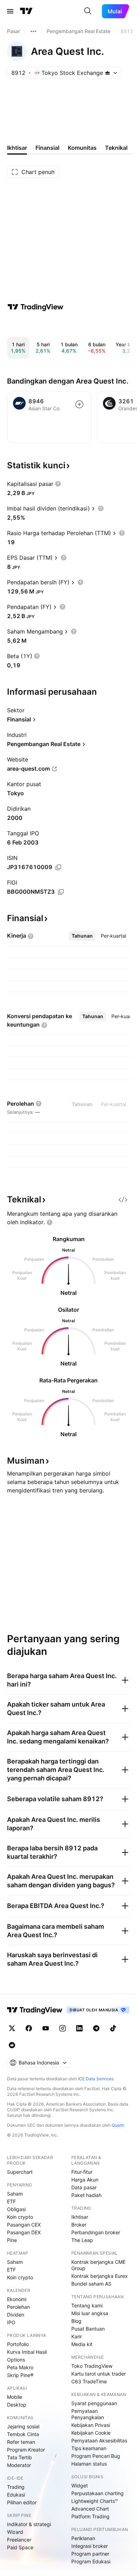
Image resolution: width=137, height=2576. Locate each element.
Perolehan (18, 2307)
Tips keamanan (89, 2448)
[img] (107, 73)
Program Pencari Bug (96, 2456)
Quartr (118, 2125)
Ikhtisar (80, 2217)
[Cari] (88, 11)
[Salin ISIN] (58, 867)
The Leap (82, 2240)
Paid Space (20, 2547)
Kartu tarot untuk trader (99, 2374)
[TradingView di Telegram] (96, 2028)
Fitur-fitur (82, 2172)
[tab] (82, 936)
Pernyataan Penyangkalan (88, 2414)
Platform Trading (90, 2516)
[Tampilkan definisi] (58, 484)
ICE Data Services (96, 2079)
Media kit (82, 2344)
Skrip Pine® (20, 2375)
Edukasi (16, 2495)
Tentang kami (87, 2305)
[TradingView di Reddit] (12, 2045)
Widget (80, 2485)
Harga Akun (85, 2180)
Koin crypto (20, 2217)
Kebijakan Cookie (91, 2433)
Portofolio (18, 2344)
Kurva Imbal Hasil (27, 2352)
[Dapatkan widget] (123, 1200)
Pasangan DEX (24, 2232)
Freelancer (19, 2540)
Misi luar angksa (90, 2313)
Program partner (90, 2554)
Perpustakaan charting (97, 2493)
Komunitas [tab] (82, 148)
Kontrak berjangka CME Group (98, 2265)
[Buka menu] (10, 11)
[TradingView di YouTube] (46, 2028)
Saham (15, 2194)
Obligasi (16, 2209)
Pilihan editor (22, 2502)
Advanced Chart (90, 2509)
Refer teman (21, 2442)
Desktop (17, 2405)
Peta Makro (20, 2367)
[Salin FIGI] (61, 892)
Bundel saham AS (91, 2284)
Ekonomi (17, 2299)
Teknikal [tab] (116, 148)
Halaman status (89, 2464)
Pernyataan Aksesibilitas (99, 2440)
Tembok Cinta (23, 2434)
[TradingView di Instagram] (63, 2028)
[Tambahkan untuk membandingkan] (79, 404)
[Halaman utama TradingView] (26, 11)
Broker (79, 2225)
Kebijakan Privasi (91, 2425)
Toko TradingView (92, 2366)
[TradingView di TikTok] (113, 2028)
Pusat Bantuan (88, 2329)
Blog (76, 2321)
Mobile (15, 2397)
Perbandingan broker (96, 2232)
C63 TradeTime (89, 2381)
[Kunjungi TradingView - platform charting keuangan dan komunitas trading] (35, 307)
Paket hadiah (86, 2195)
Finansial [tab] (47, 148)
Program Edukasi (91, 2561)
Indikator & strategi (29, 2524)
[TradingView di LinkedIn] (79, 2028)
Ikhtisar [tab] (17, 148)
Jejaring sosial (23, 2426)
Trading (16, 2487)
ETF (11, 2201)
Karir (77, 2336)
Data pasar (84, 2187)
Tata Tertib (19, 2457)
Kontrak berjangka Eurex (100, 2276)
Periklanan (83, 2538)
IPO (11, 2322)
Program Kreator (26, 2450)
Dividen (16, 2315)
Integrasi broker (90, 2546)
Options (16, 2360)
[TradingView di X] (12, 2028)
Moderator (19, 2465)
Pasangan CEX (24, 2225)
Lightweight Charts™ (95, 2501)
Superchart (20, 2172)
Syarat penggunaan (94, 2403)
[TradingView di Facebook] (29, 2028)
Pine (12, 2240)
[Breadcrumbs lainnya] (33, 31)
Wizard (15, 2532)
